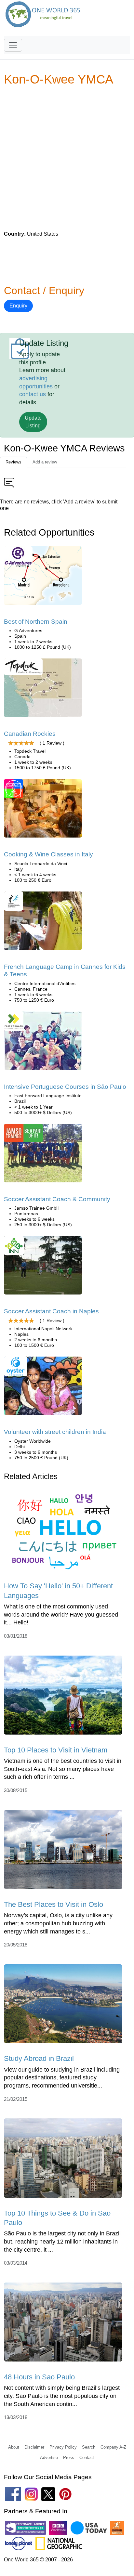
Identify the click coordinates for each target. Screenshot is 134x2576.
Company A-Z (113, 2447)
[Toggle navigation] (13, 45)
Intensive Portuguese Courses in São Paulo (65, 1087)
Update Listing (33, 422)
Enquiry (18, 306)
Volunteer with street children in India (55, 1432)
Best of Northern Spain (36, 622)
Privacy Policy (63, 2447)
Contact (87, 2458)
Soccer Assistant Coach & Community (57, 1199)
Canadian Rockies (30, 734)
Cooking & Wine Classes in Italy (48, 854)
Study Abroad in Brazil (39, 2058)
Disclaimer (34, 2447)
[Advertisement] (67, 158)
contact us (33, 394)
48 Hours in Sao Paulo (39, 2377)
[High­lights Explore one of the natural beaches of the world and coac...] (43, 1155)
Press (69, 2458)
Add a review (45, 462)
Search (89, 2447)
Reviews (13, 462)
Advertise (49, 2458)
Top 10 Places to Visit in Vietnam (56, 1750)
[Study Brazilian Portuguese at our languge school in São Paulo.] (43, 1043)
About (14, 2447)
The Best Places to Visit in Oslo (54, 1904)
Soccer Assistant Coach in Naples (51, 1311)
